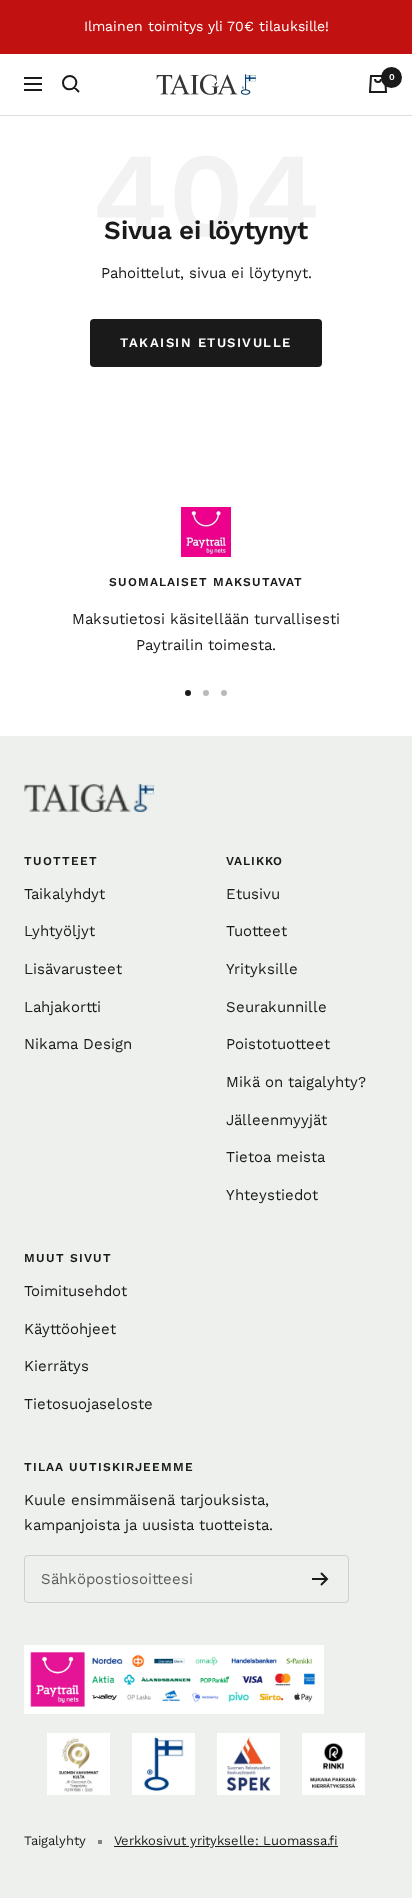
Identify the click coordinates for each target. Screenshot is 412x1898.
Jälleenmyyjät (276, 1120)
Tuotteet (256, 931)
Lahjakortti (62, 1007)
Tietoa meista (275, 1157)
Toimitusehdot (75, 1291)
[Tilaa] (320, 1579)
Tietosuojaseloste (88, 1404)
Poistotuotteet (278, 1044)
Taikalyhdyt (64, 894)
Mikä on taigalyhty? (296, 1082)
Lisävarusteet (73, 969)
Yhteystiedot (272, 1195)
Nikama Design (78, 1044)
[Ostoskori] (378, 84)
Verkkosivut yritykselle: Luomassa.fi (226, 1840)
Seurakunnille (276, 1007)
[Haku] (71, 84)
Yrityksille (262, 969)
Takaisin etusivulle (206, 342)
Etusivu (253, 894)
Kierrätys (56, 1366)
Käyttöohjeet (70, 1329)
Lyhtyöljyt (59, 931)
